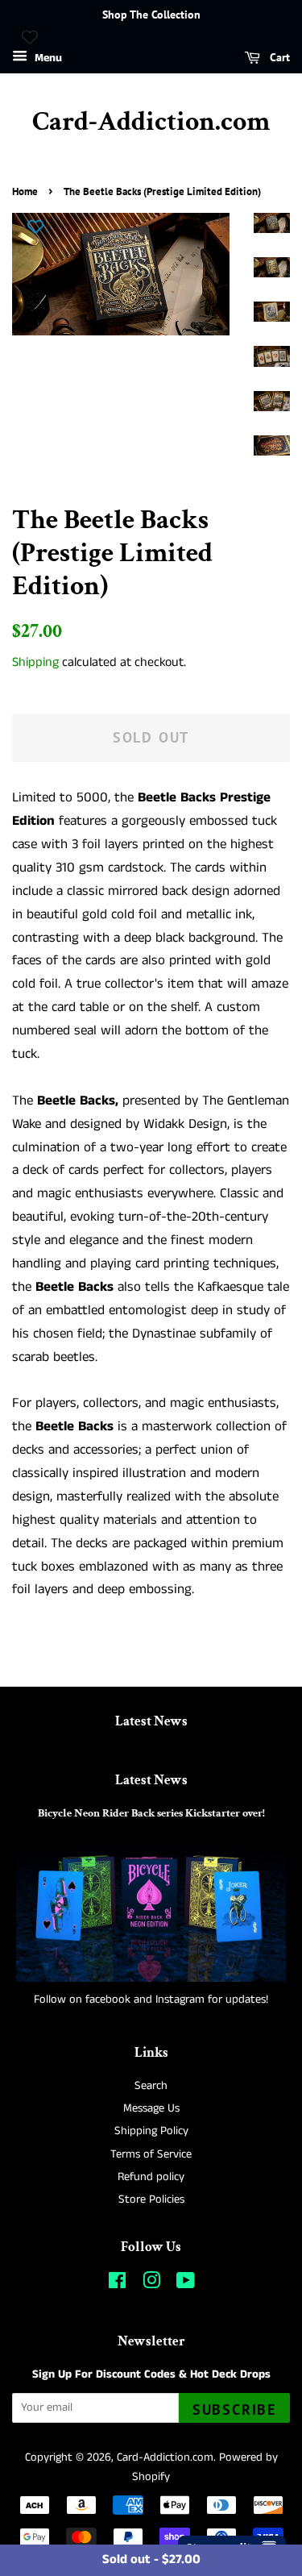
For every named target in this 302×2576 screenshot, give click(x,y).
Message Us (151, 2108)
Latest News (151, 1721)
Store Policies (151, 2199)
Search (151, 2086)
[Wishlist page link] (30, 37)
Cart (278, 57)
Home (25, 191)
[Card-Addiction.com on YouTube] (186, 2284)
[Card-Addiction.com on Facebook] (117, 2284)
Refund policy (151, 2177)
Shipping (35, 662)
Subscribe (234, 2410)
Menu (47, 58)
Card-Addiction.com (151, 122)
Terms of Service (151, 2154)
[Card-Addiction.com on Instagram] (151, 2284)
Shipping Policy (151, 2131)
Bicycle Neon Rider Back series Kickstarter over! (151, 1813)
